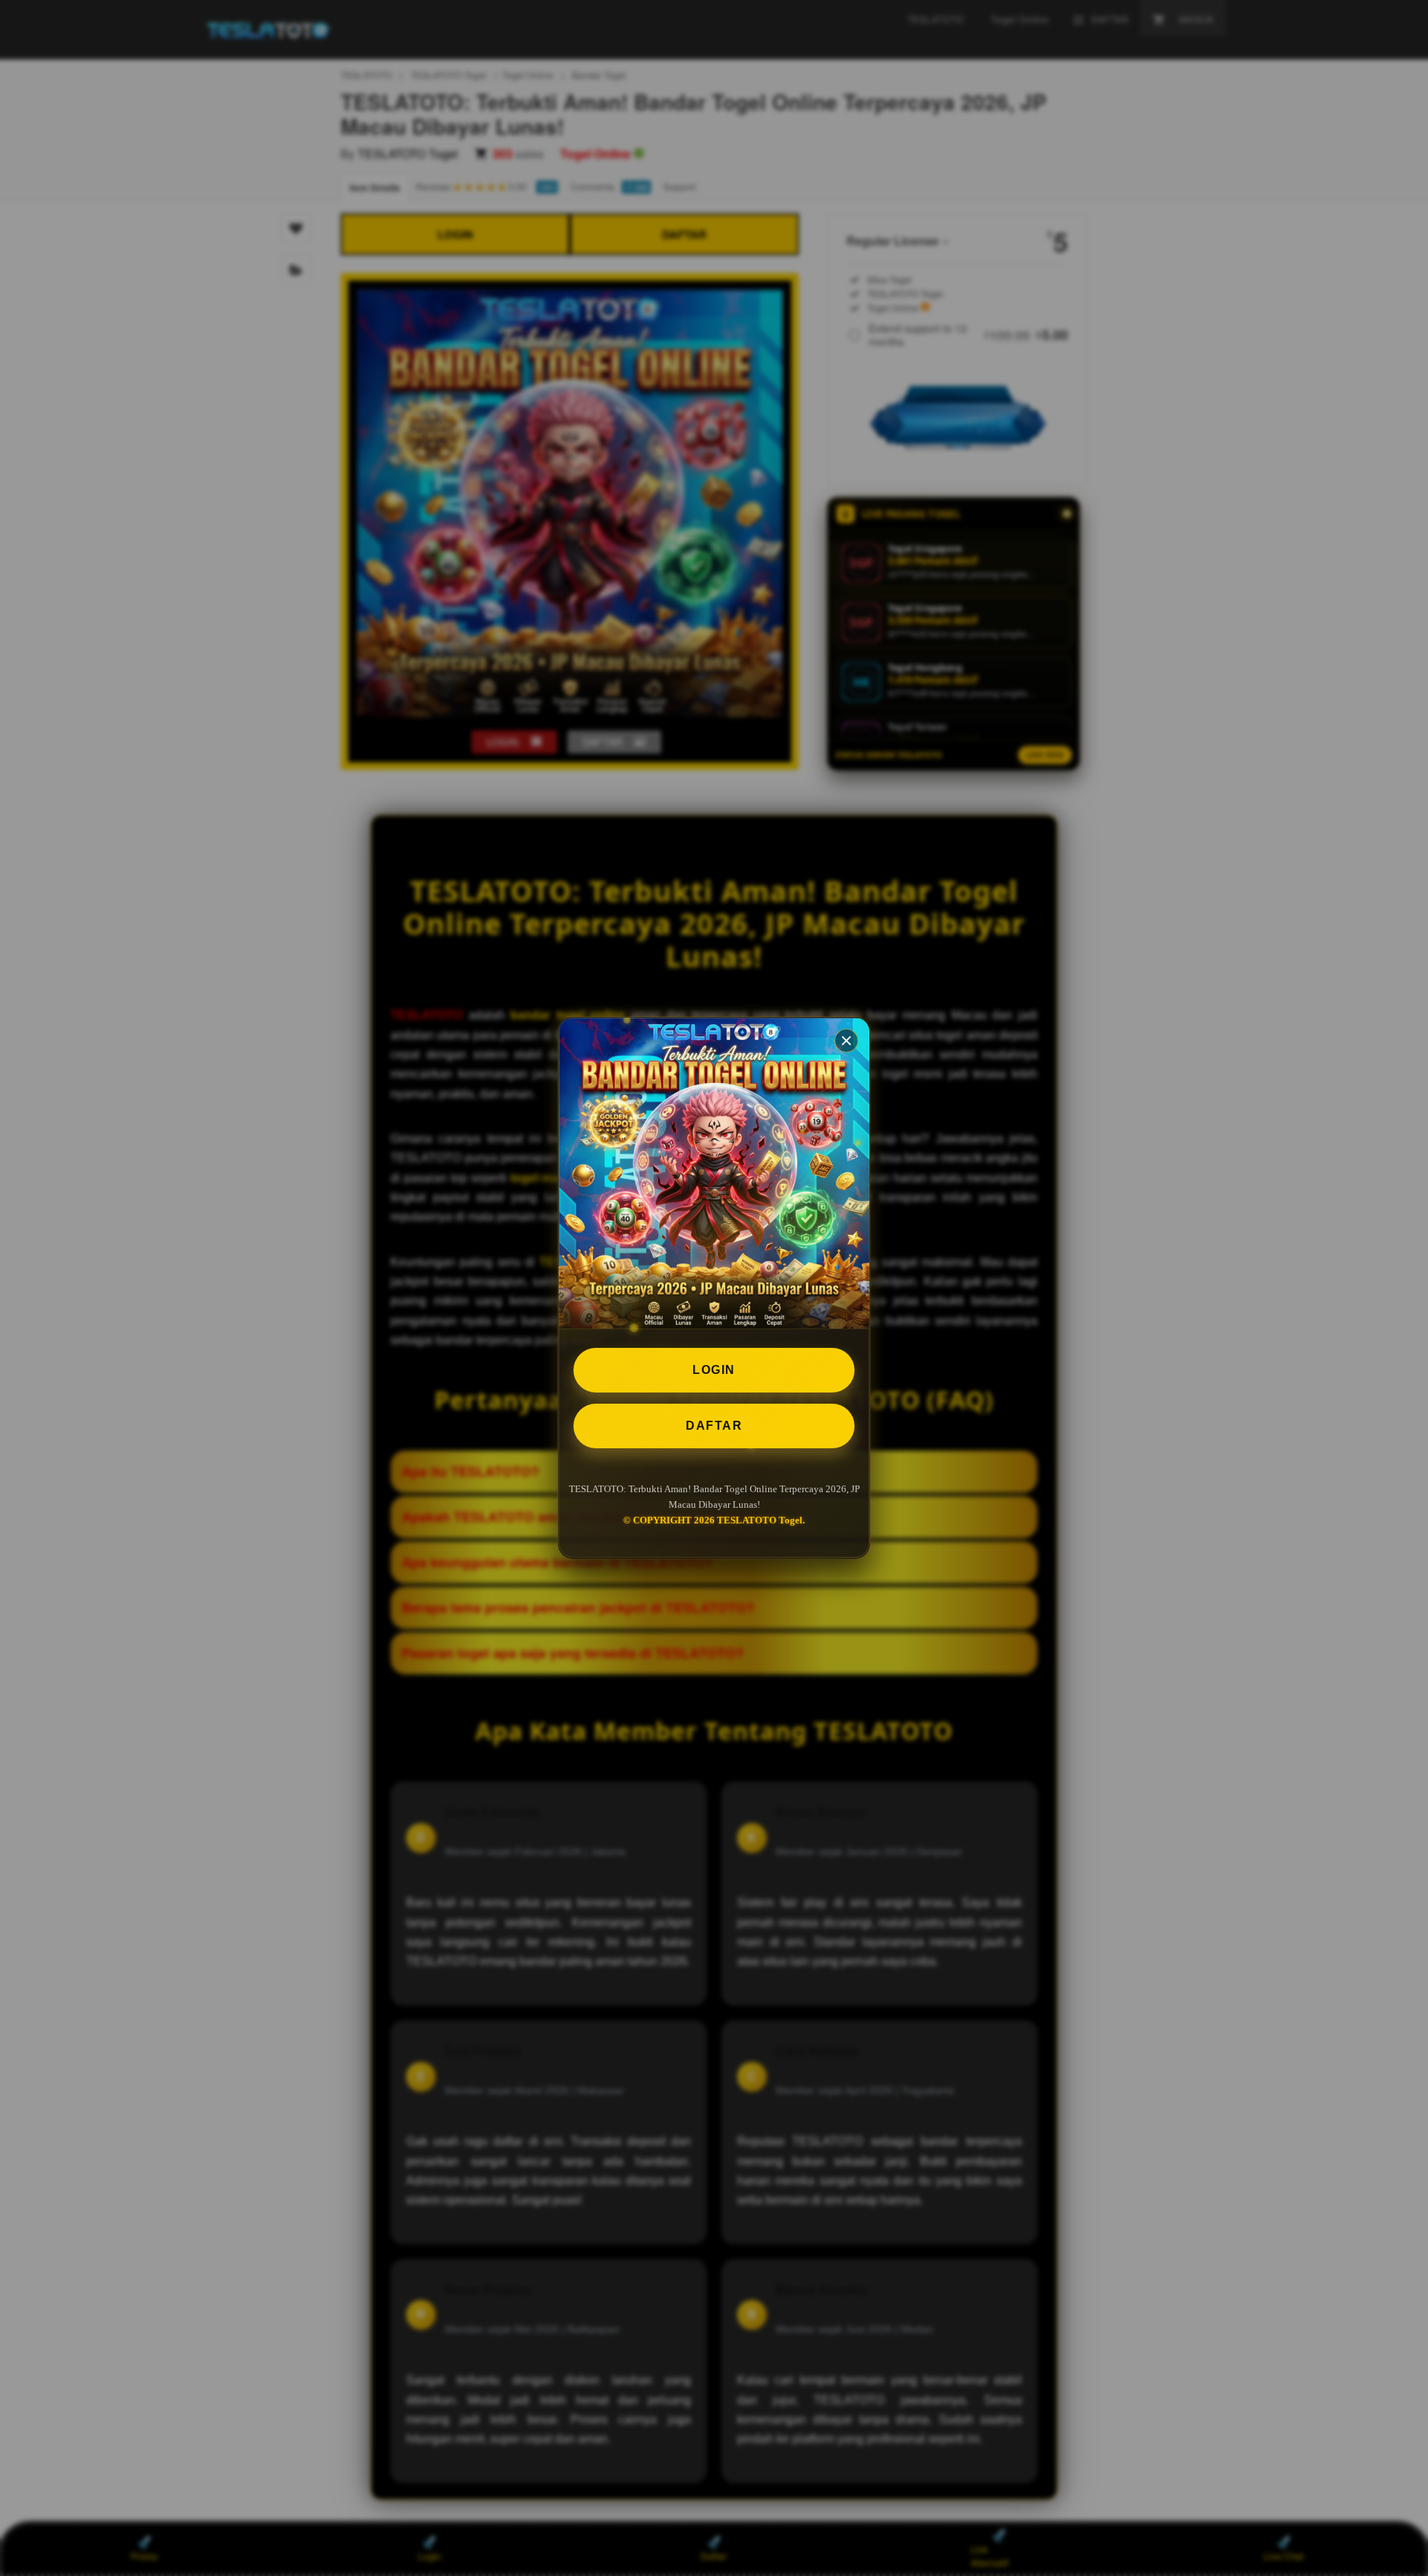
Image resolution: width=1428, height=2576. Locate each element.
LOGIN (714, 1370)
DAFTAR (714, 1426)
